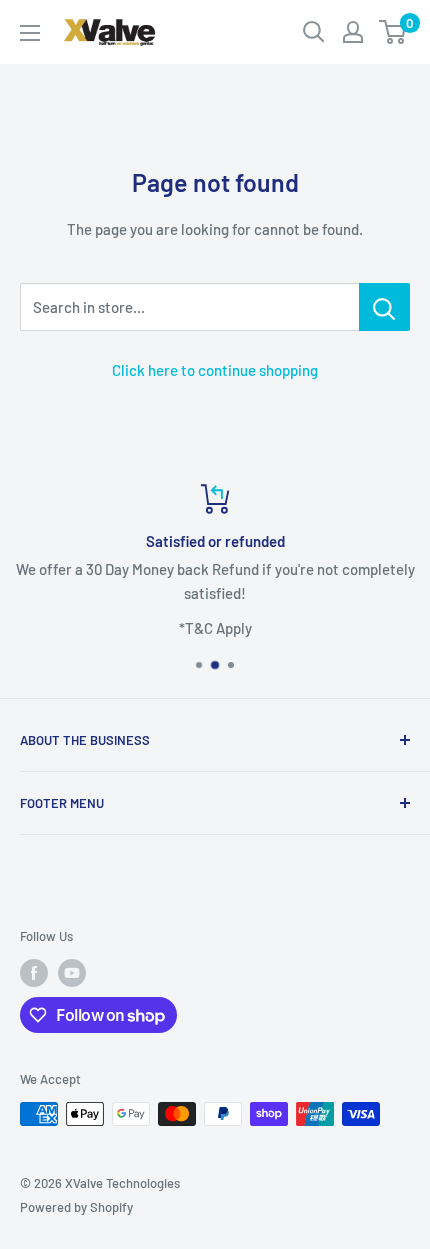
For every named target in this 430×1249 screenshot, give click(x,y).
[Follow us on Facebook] (34, 973)
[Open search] (314, 32)
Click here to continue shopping (215, 370)
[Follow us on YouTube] (72, 973)
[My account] (353, 32)
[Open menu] (30, 33)
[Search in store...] (384, 307)
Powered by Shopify (76, 1207)
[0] (393, 32)
